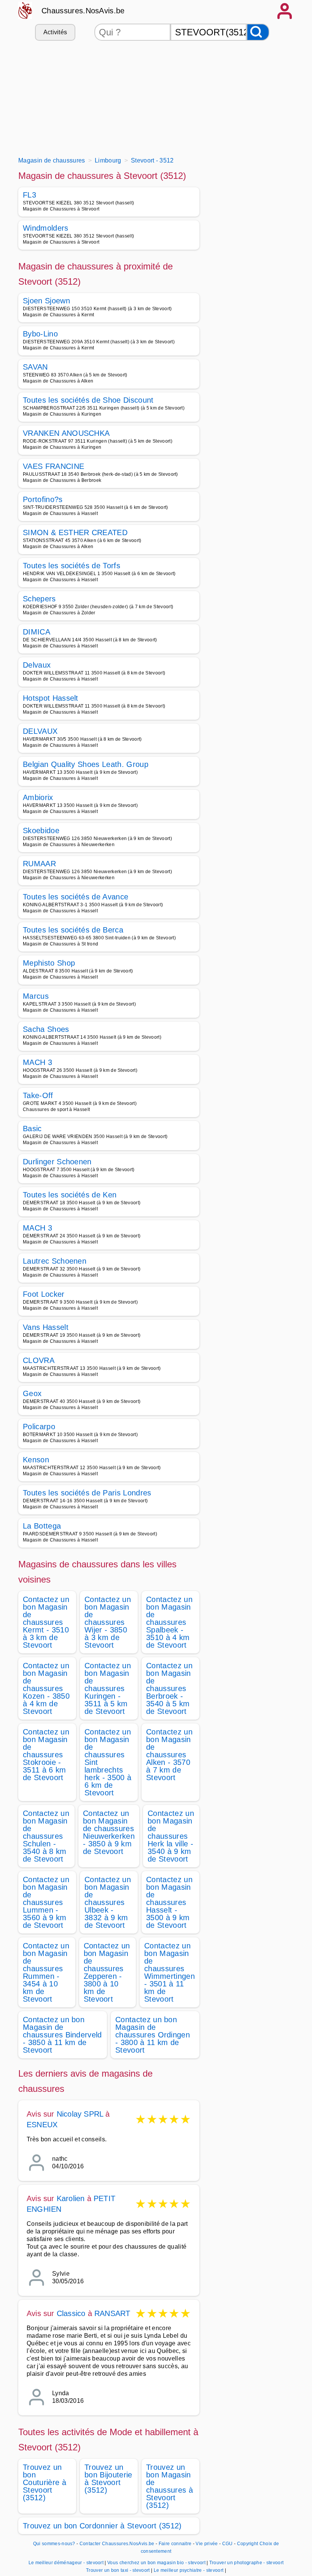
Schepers (39, 599)
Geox (32, 1393)
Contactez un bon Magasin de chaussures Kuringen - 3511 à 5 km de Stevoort (108, 1688)
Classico (71, 2313)
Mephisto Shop (49, 963)
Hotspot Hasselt (51, 698)
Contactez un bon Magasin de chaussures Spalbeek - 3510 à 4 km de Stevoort (169, 1622)
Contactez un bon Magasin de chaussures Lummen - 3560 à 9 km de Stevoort (46, 1902)
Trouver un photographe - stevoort (247, 2563)
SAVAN (35, 367)
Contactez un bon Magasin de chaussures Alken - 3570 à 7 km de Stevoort (169, 1755)
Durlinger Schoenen (57, 1162)
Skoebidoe (41, 831)
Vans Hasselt (46, 1327)
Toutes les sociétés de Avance (76, 897)
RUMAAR (39, 864)
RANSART (112, 2313)
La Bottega (42, 1526)
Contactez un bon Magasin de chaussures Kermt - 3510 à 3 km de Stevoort (46, 1622)
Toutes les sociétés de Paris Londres (87, 1493)
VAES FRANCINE (53, 466)
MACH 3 (37, 1062)
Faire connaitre (175, 2544)
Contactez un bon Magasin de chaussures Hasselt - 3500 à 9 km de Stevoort (169, 1902)
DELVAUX (40, 731)
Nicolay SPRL (80, 2114)
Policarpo (39, 1427)
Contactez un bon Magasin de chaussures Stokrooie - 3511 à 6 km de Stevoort (46, 1755)
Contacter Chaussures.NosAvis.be (117, 2544)
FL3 (29, 195)
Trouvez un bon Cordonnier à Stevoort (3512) (102, 2526)
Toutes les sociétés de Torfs (72, 566)
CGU (228, 2544)
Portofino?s (43, 499)
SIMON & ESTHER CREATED (75, 532)
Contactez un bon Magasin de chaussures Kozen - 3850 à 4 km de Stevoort (46, 1688)
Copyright (248, 2544)
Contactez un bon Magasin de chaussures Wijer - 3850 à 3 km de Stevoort (108, 1622)
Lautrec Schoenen (55, 1261)
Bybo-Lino (40, 334)
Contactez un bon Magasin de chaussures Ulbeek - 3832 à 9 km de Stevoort (108, 1902)
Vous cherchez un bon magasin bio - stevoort (156, 2563)
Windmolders (46, 228)
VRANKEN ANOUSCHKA (66, 433)
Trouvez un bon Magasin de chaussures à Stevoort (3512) (170, 2486)
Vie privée (207, 2544)
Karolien (71, 2198)
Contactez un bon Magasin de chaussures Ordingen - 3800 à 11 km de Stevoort (153, 2035)
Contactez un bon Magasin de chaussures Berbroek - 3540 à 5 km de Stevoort (169, 1688)
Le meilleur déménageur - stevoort (66, 2563)
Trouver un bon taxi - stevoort (118, 2570)
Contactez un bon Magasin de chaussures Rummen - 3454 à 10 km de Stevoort (46, 1972)
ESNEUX (42, 2125)
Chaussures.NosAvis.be (83, 11)
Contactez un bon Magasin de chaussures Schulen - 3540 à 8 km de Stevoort (46, 1836)
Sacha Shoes (46, 1029)
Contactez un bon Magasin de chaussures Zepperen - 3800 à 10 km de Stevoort (107, 1972)
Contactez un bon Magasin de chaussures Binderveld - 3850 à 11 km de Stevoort (62, 2035)
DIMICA (37, 632)
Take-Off (38, 1095)
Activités (55, 32)
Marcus (36, 996)
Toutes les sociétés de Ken (70, 1195)
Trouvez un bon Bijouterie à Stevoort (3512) (108, 2479)
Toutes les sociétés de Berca (73, 930)
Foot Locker (44, 1294)
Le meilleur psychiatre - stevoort (189, 2570)
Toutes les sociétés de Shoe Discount (88, 400)
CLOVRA (39, 1360)
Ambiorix (38, 797)
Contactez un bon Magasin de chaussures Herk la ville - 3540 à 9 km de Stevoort (171, 1836)
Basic (32, 1129)
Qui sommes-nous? (54, 2544)
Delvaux (37, 665)
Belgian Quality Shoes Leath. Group (86, 764)
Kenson (36, 1460)
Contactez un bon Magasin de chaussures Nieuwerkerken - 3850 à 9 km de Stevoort (109, 1832)
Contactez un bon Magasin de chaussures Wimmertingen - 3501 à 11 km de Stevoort (170, 1972)
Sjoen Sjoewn (46, 301)
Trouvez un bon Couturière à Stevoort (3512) (45, 2482)
